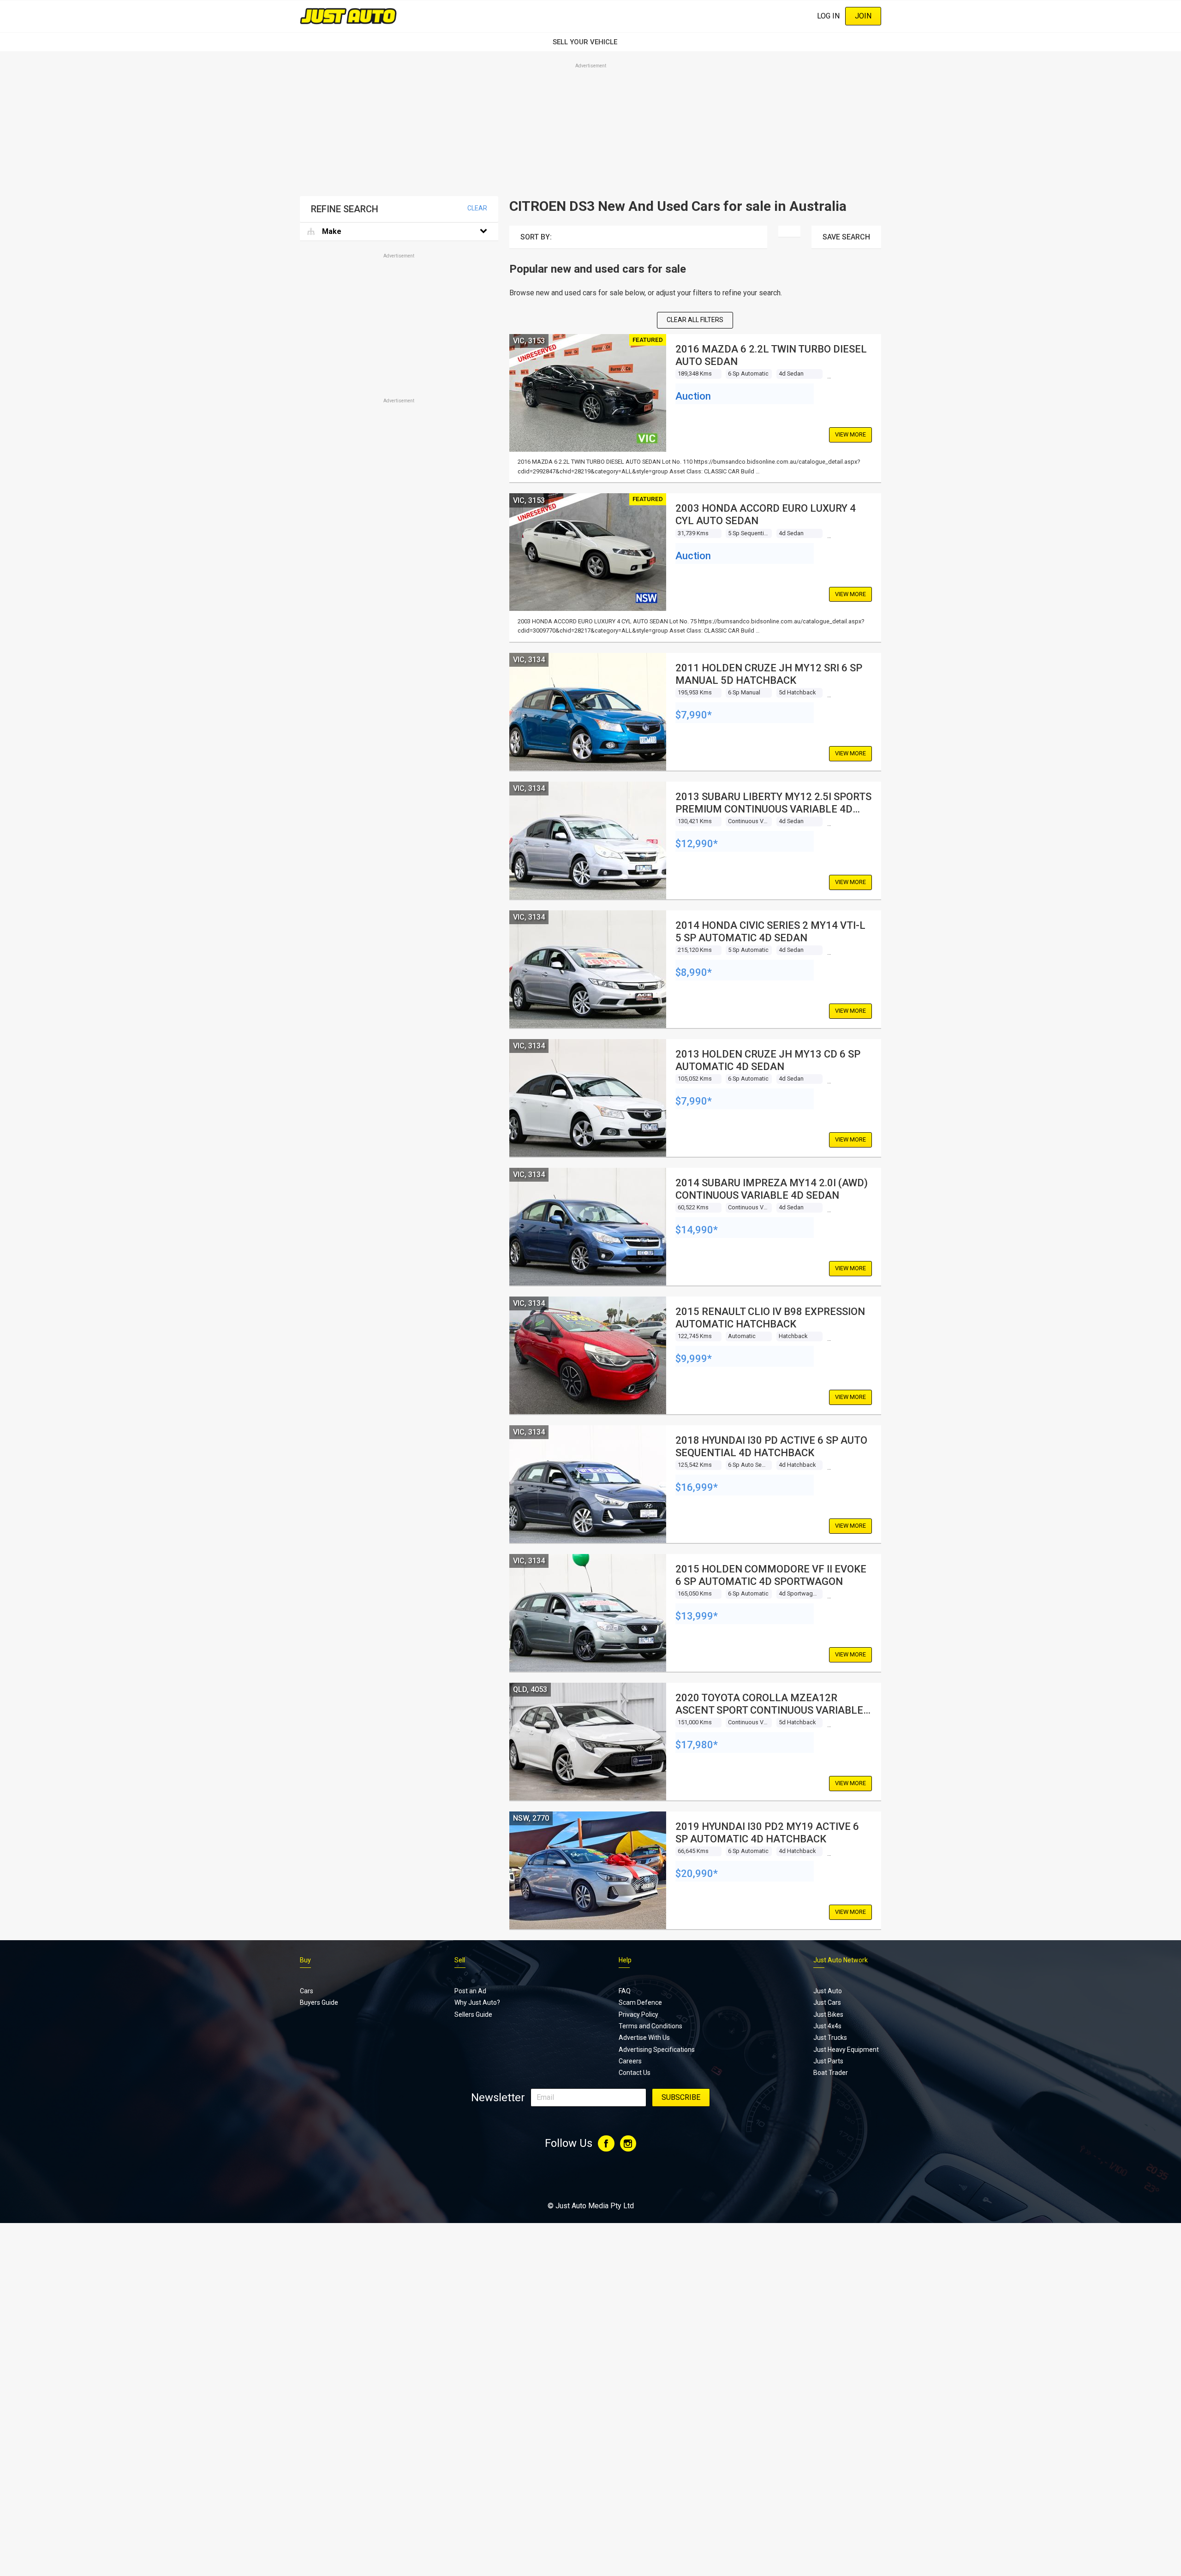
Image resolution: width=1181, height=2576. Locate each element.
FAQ (625, 1991)
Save (846, 237)
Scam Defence (640, 2002)
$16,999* (697, 1487)
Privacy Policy (638, 2014)
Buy (305, 1960)
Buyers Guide (319, 2002)
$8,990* (694, 972)
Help (625, 1960)
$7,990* (694, 715)
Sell (460, 1960)
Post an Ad (470, 1991)
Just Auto (828, 1991)
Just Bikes (828, 2014)
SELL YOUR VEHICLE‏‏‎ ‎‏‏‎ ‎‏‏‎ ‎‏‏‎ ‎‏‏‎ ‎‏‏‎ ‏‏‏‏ (590, 42)
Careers (630, 2061)
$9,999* (694, 1359)
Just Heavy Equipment (846, 2050)
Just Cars (827, 2002)
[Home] (348, 16)
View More (850, 434)
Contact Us (635, 2073)
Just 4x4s (827, 2026)
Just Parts (828, 2061)
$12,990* (697, 844)
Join (863, 16)
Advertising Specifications (657, 2050)
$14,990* (697, 1230)
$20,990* (697, 1874)
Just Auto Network (841, 1960)
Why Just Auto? (477, 2002)
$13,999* (697, 1616)
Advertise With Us (644, 2038)
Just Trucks (830, 2038)
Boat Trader (831, 2073)
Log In (828, 16)
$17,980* (697, 1745)
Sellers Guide (473, 2014)
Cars (307, 1991)
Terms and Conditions (650, 2026)
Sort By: (536, 237)
